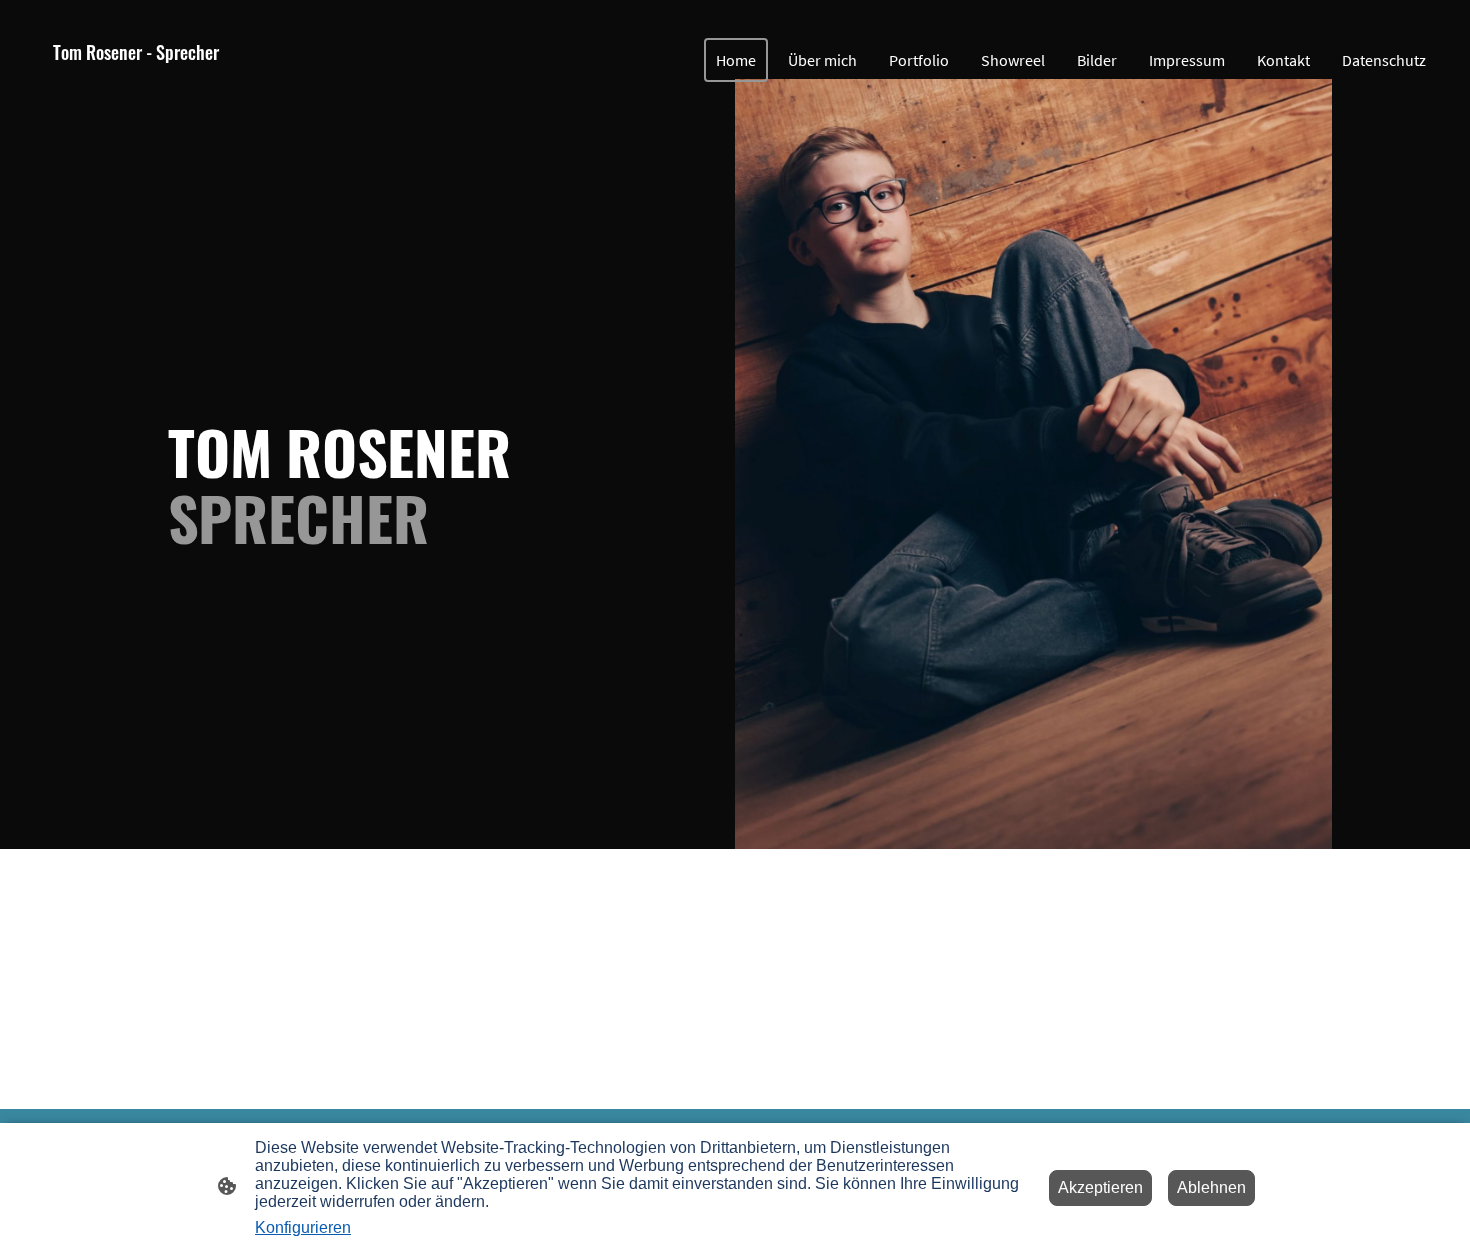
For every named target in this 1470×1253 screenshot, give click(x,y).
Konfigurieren (303, 1227)
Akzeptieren (1100, 1187)
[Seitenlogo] (136, 94)
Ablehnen (1211, 1187)
